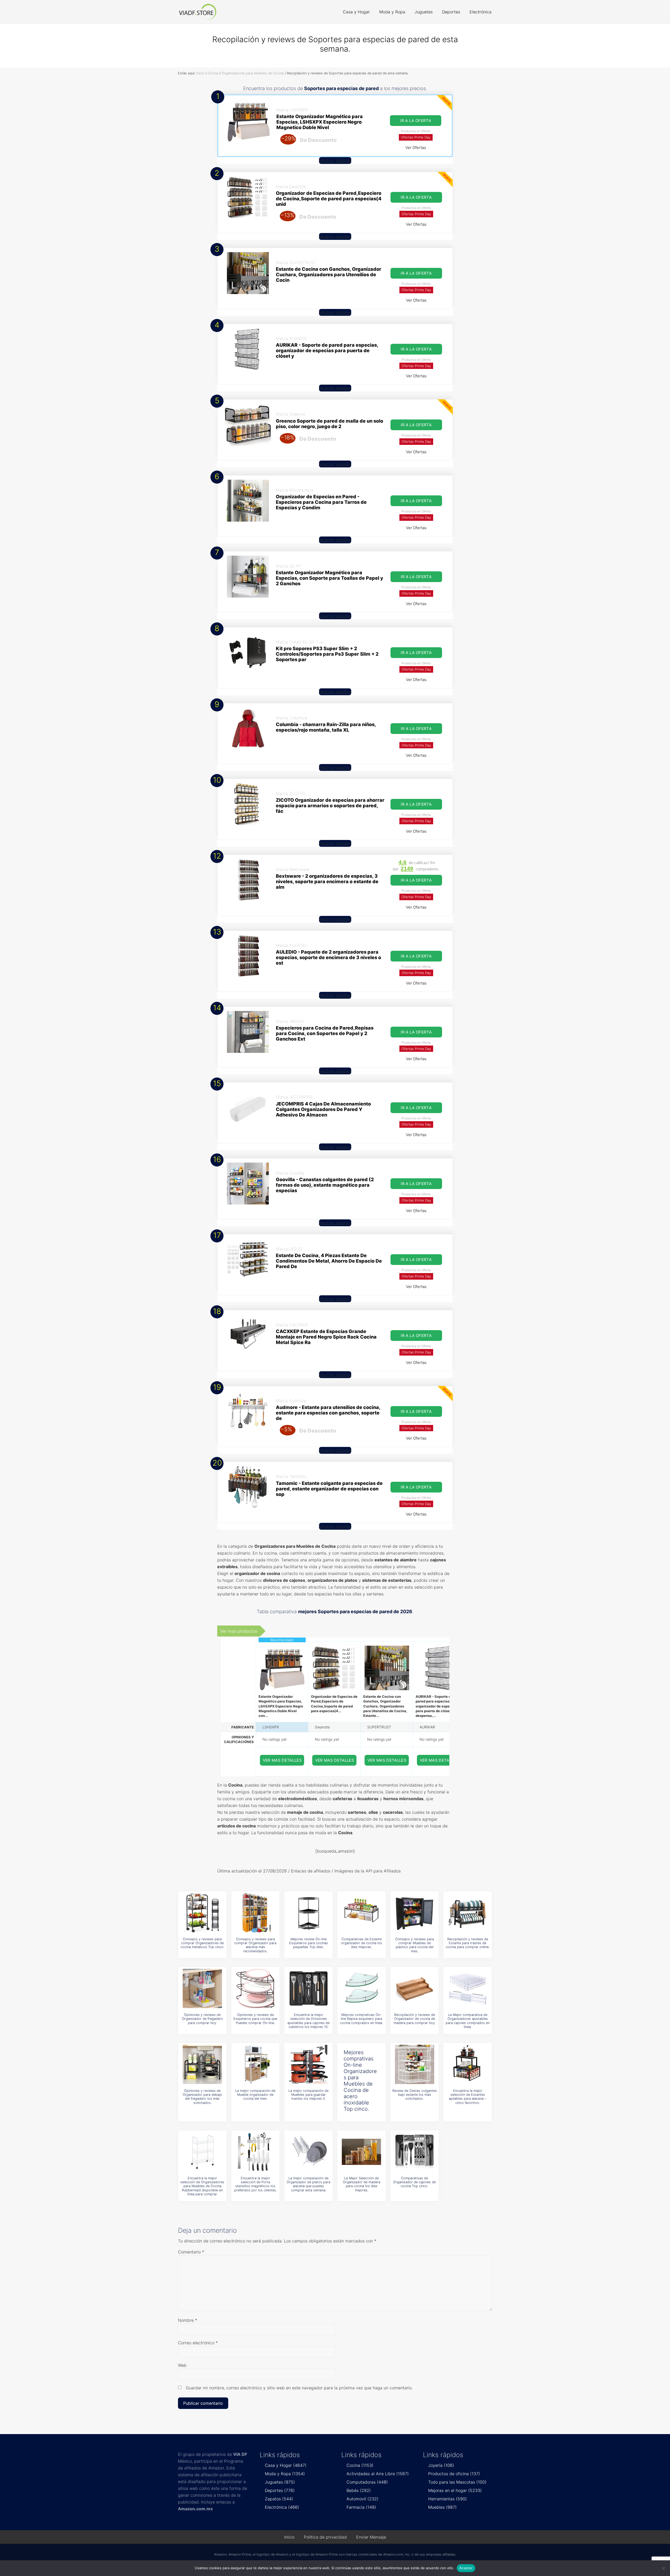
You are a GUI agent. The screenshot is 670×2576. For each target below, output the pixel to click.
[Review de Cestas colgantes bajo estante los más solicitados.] (415, 2064)
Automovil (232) (362, 2499)
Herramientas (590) (448, 2499)
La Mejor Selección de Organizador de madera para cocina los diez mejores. (362, 2184)
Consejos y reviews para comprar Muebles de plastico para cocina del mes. (415, 1945)
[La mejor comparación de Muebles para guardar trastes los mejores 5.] (309, 2064)
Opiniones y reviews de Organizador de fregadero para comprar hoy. (202, 2019)
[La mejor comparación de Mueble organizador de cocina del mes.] (255, 2064)
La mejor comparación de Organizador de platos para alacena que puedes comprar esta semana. (308, 2184)
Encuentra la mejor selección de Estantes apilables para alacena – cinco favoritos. (468, 2097)
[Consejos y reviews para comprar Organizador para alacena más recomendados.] (255, 1913)
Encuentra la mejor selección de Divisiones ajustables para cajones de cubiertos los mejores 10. (308, 2021)
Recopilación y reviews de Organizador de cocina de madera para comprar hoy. (415, 2019)
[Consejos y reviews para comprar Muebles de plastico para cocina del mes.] (415, 1913)
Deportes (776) (280, 2490)
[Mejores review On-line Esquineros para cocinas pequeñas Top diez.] (309, 1913)
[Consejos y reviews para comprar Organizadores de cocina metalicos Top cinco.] (202, 1913)
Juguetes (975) (280, 2482)
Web (182, 2365)
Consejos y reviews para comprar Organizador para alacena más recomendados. (255, 1945)
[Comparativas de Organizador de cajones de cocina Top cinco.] (415, 2152)
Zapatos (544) (279, 2499)
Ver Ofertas (416, 148)
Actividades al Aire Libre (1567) (378, 2474)
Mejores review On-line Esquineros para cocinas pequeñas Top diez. (309, 1943)
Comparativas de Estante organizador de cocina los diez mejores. (362, 1943)
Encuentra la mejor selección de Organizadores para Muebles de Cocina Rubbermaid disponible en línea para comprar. (202, 2186)
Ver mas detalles (282, 1760)
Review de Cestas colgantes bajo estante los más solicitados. (415, 2095)
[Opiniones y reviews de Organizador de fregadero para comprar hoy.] (202, 1988)
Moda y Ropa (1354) (285, 2474)
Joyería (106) (441, 2465)
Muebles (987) (442, 2507)
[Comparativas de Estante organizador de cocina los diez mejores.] (361, 1913)
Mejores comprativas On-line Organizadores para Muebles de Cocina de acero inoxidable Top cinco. (360, 2081)
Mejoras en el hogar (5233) (455, 2490)
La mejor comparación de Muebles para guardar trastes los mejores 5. (308, 2095)
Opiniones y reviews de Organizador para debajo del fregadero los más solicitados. (202, 2097)
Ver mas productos (239, 1631)
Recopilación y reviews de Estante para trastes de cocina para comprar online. (468, 1943)
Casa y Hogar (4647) (286, 2465)
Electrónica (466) (282, 2507)
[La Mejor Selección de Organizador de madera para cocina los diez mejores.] (361, 2152)
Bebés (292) (359, 2490)
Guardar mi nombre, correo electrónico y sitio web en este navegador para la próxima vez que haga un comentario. (299, 2388)
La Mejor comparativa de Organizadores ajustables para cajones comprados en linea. (468, 2021)
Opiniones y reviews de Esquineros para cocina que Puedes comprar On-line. (255, 2019)
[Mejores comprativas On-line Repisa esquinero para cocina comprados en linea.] (361, 1988)
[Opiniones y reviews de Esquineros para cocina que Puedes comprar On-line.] (255, 1988)
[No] (663, 2568)
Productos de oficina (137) (454, 2474)
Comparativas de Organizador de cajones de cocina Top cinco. (414, 2182)
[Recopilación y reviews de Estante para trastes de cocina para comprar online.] (468, 1913)
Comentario (191, 2252)
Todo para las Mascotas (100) (457, 2482)
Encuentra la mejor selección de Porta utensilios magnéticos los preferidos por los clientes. (255, 2184)
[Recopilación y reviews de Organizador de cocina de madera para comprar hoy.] (415, 1988)
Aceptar (466, 2568)
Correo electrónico (198, 2343)
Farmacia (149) (361, 2507)
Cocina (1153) (360, 2465)
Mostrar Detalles (335, 161)
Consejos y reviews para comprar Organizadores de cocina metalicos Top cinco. (202, 1943)
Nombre (188, 2320)
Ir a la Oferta (416, 121)
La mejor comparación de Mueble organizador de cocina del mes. (255, 2095)
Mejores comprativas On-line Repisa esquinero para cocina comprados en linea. (361, 2019)
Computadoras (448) (367, 2482)
